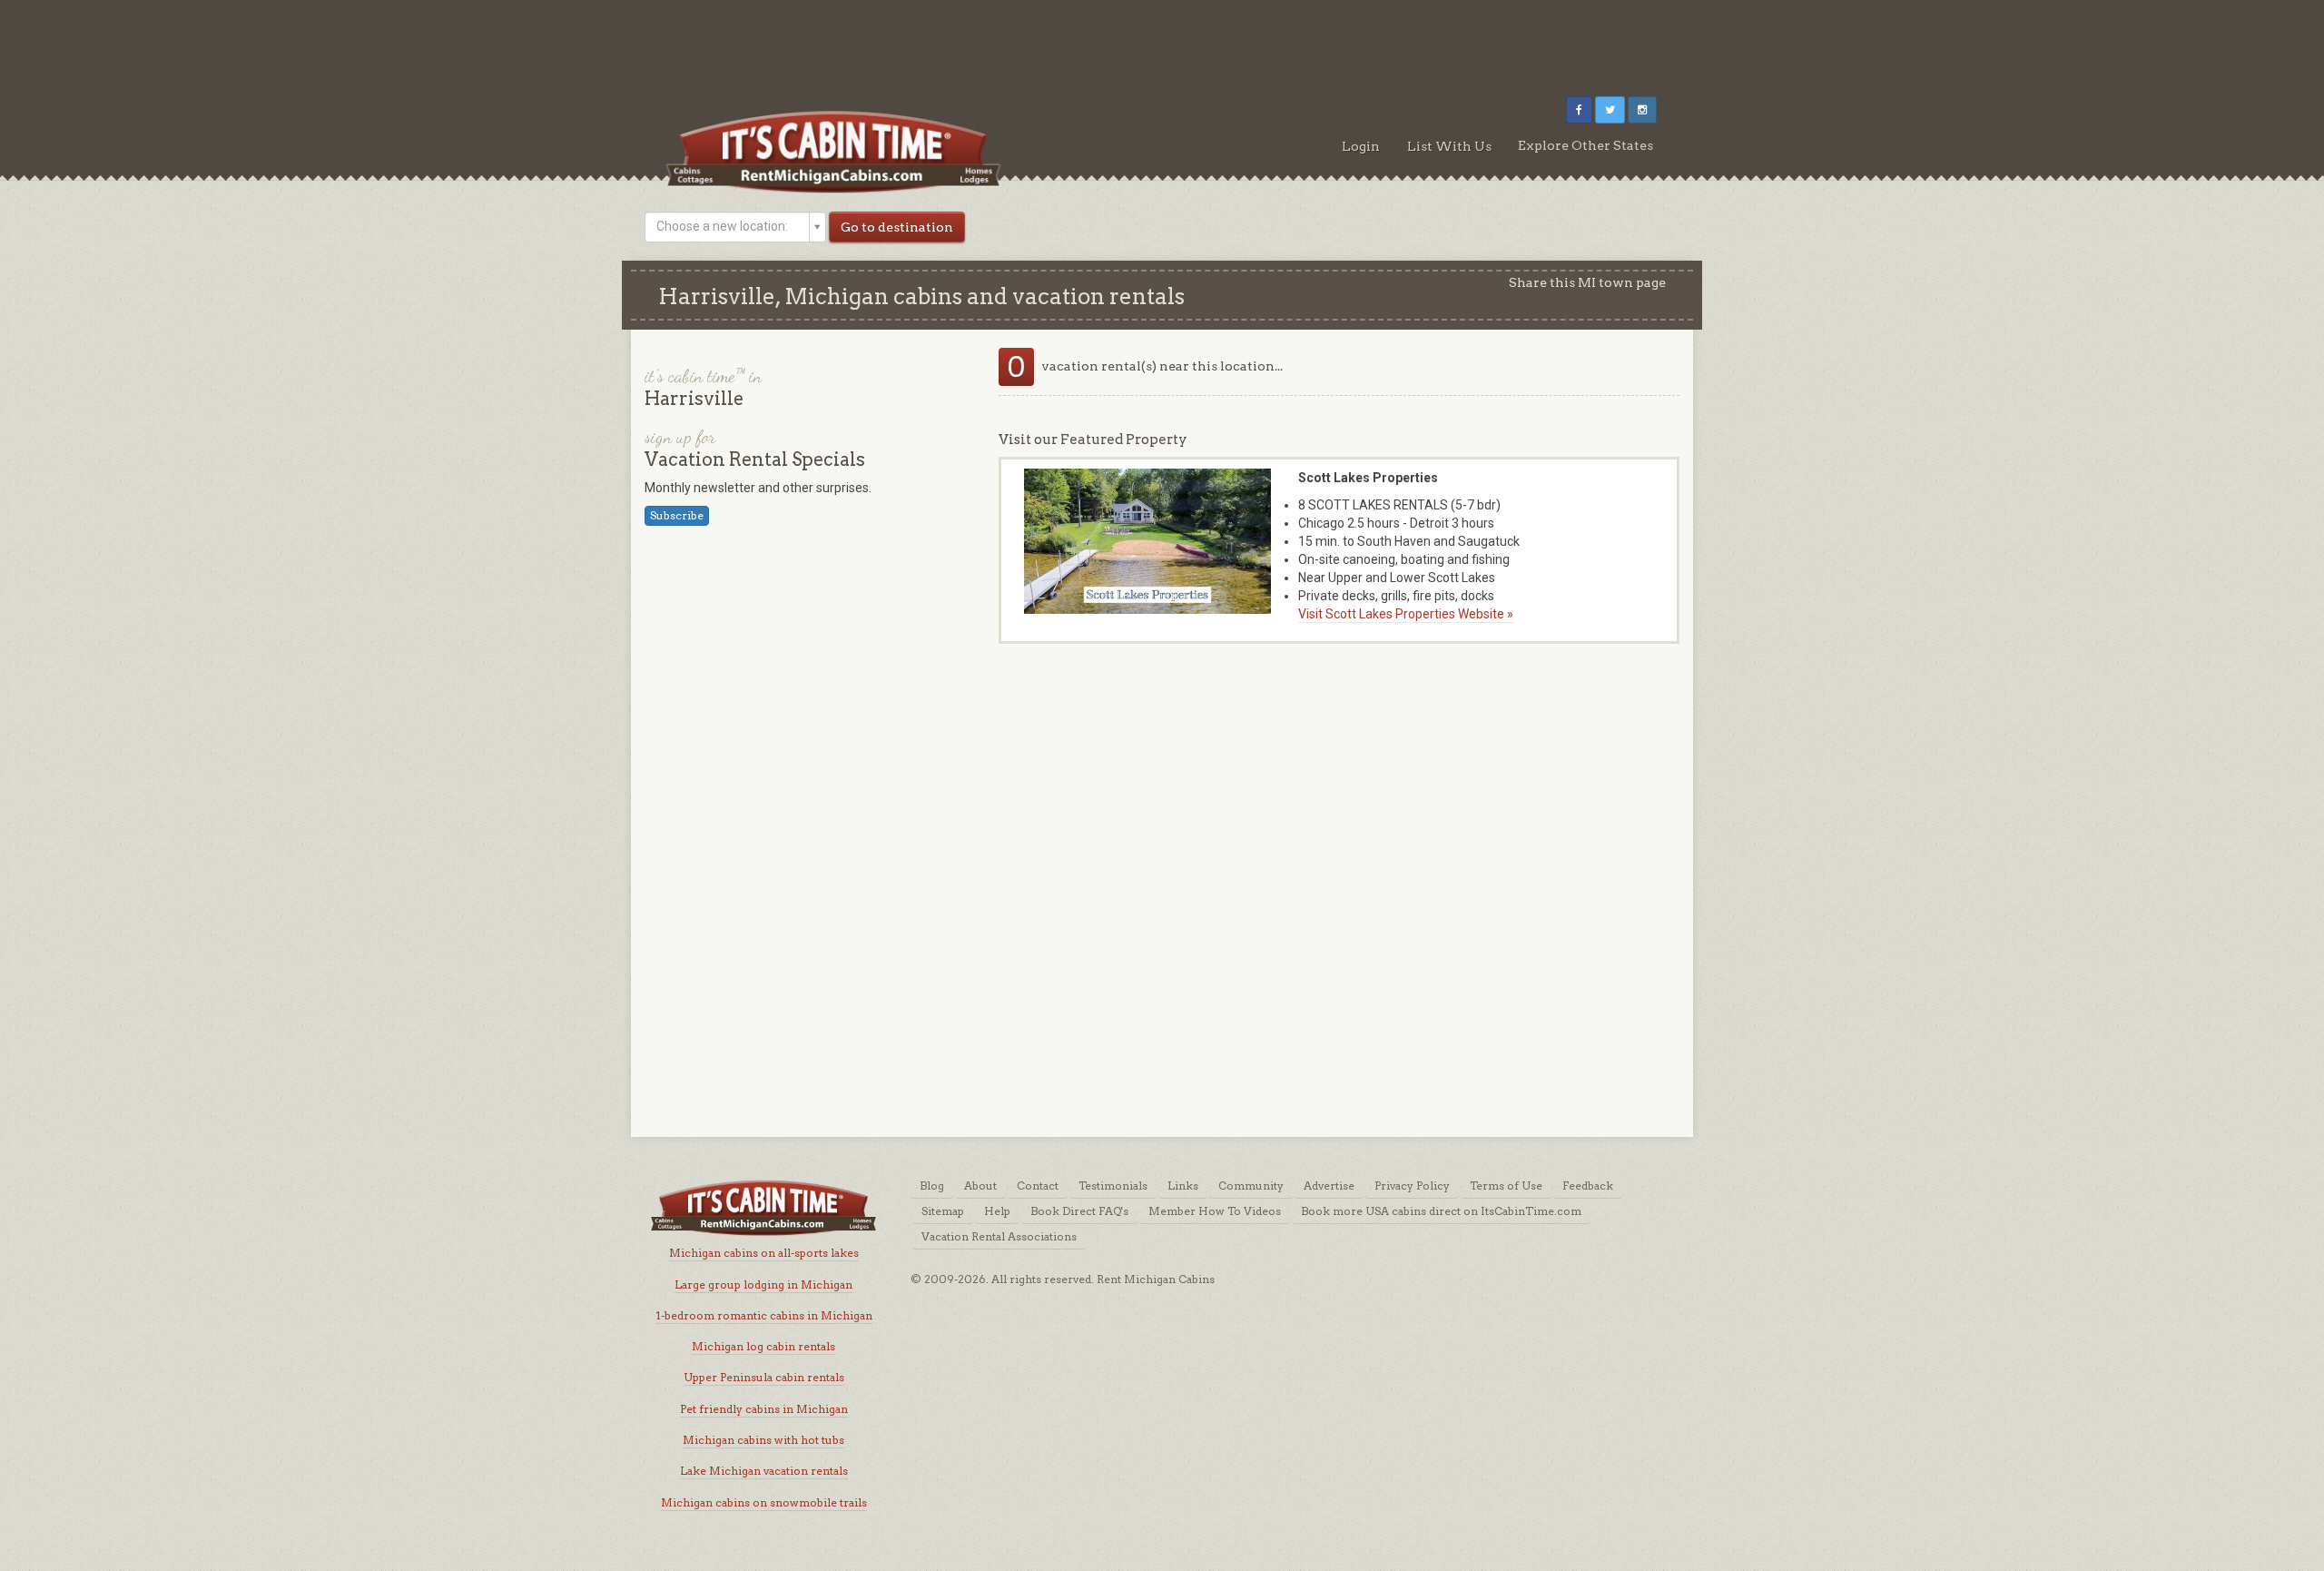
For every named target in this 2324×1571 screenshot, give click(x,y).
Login (1361, 146)
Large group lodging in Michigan (763, 1284)
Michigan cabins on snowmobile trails (764, 1502)
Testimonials (1113, 1186)
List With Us (1449, 146)
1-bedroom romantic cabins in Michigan (764, 1315)
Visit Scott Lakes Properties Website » (1406, 614)
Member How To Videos (1215, 1211)
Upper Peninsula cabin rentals (764, 1377)
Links (1183, 1186)
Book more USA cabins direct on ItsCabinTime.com (1441, 1211)
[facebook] (1579, 110)
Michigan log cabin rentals (763, 1346)
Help (997, 1211)
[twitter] (1610, 110)
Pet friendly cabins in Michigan (764, 1409)
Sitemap (943, 1211)
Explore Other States (1585, 145)
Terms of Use (1506, 1186)
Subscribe (677, 515)
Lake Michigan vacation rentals (764, 1471)
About (980, 1186)
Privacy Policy (1412, 1186)
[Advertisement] (1162, 41)
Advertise (1329, 1186)
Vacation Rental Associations (999, 1236)
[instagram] (1642, 110)
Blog (932, 1186)
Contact (1038, 1186)
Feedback (1588, 1186)
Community (1251, 1186)
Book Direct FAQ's (1079, 1211)
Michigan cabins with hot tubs (763, 1440)
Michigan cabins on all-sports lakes (764, 1253)
